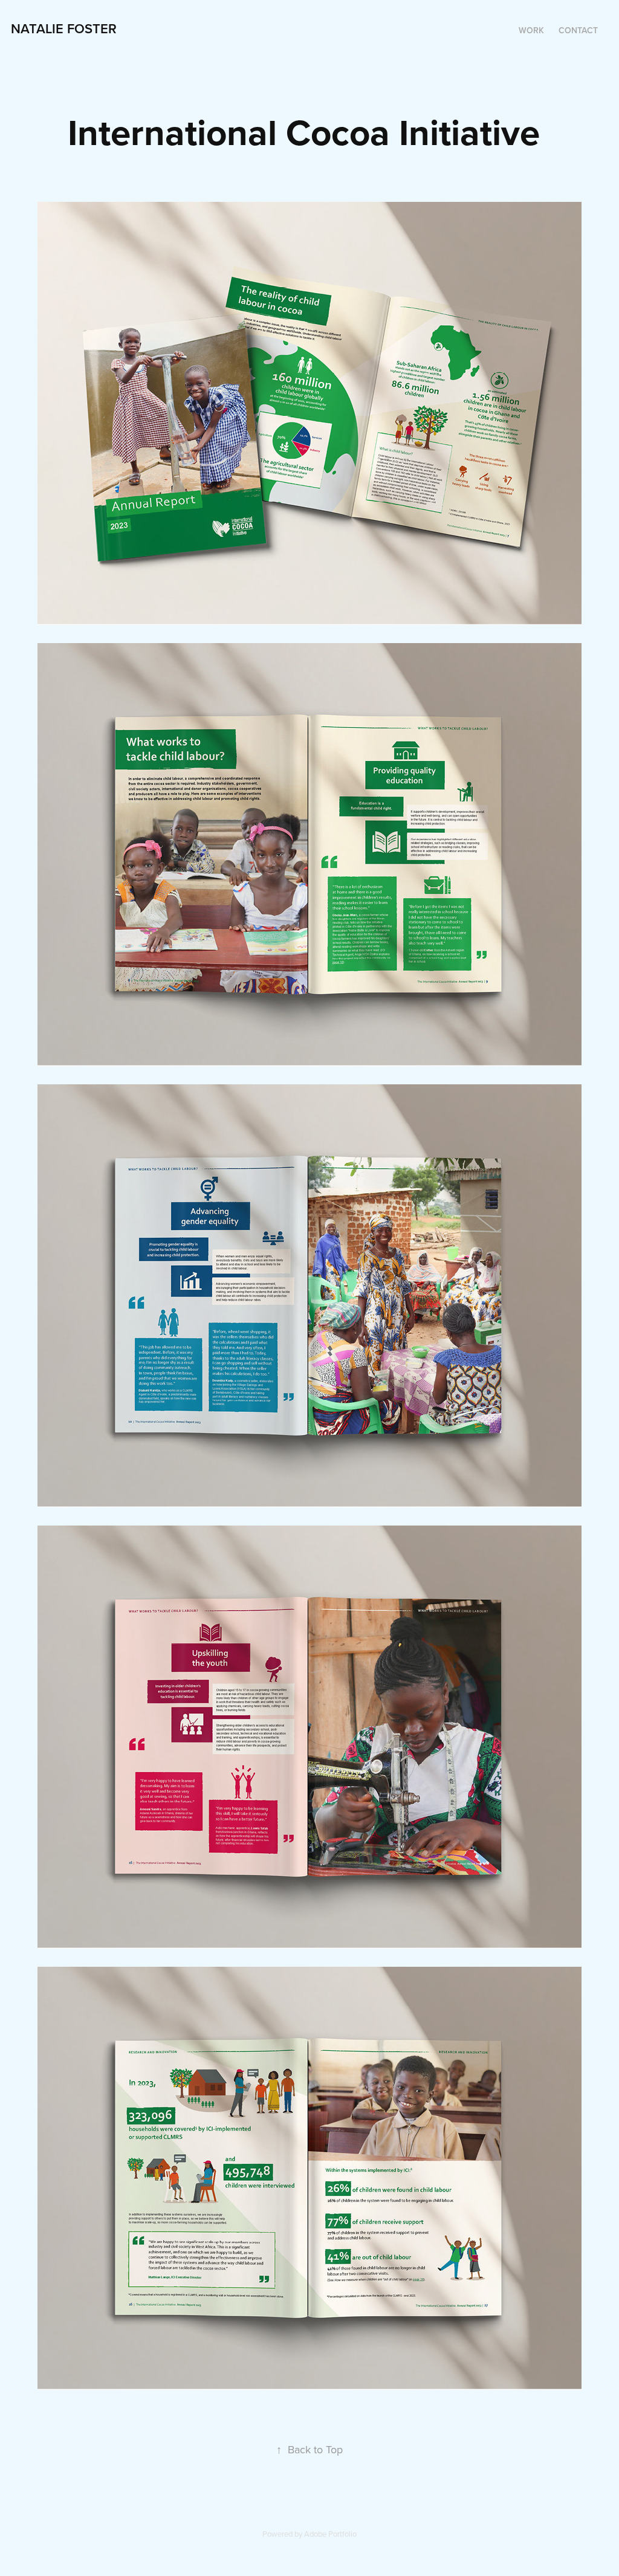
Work (531, 30)
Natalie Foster (64, 28)
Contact (578, 30)
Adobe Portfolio (330, 2534)
